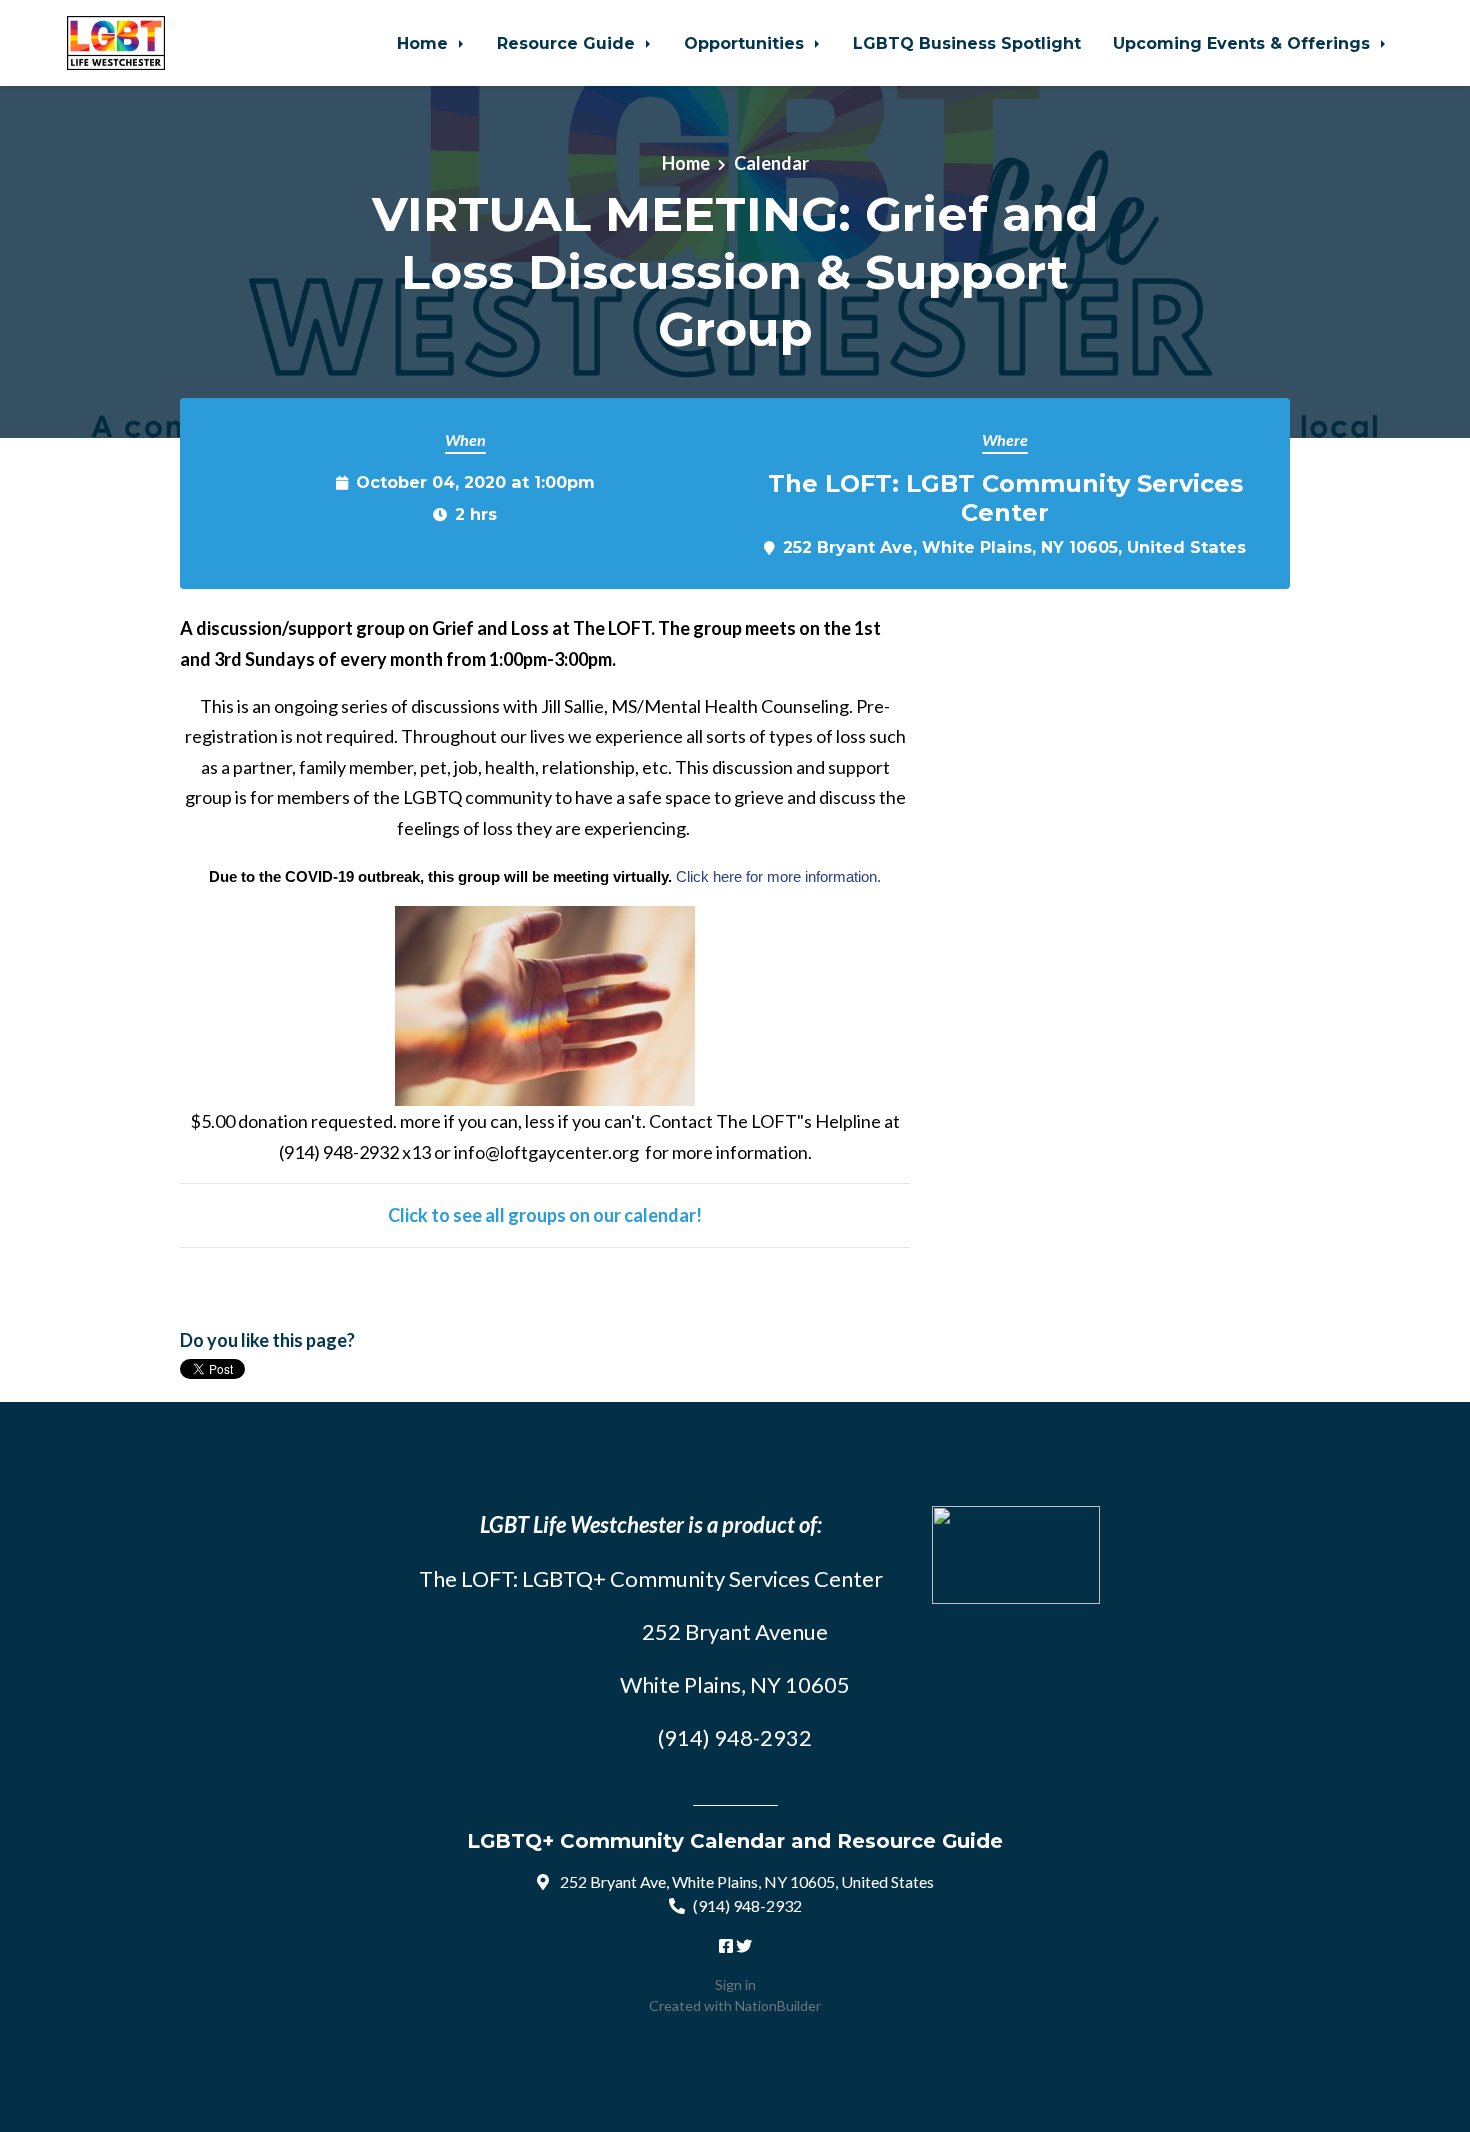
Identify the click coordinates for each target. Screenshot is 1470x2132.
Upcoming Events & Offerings (1244, 43)
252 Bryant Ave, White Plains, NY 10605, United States (1014, 547)
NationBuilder (778, 2005)
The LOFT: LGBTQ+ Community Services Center (651, 1578)
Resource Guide (568, 43)
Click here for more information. (778, 876)
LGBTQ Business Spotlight (967, 43)
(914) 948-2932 (747, 1905)
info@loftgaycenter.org (546, 1152)
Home (425, 43)
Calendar (771, 163)
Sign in (735, 1984)
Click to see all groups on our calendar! (545, 1215)
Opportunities (746, 43)
